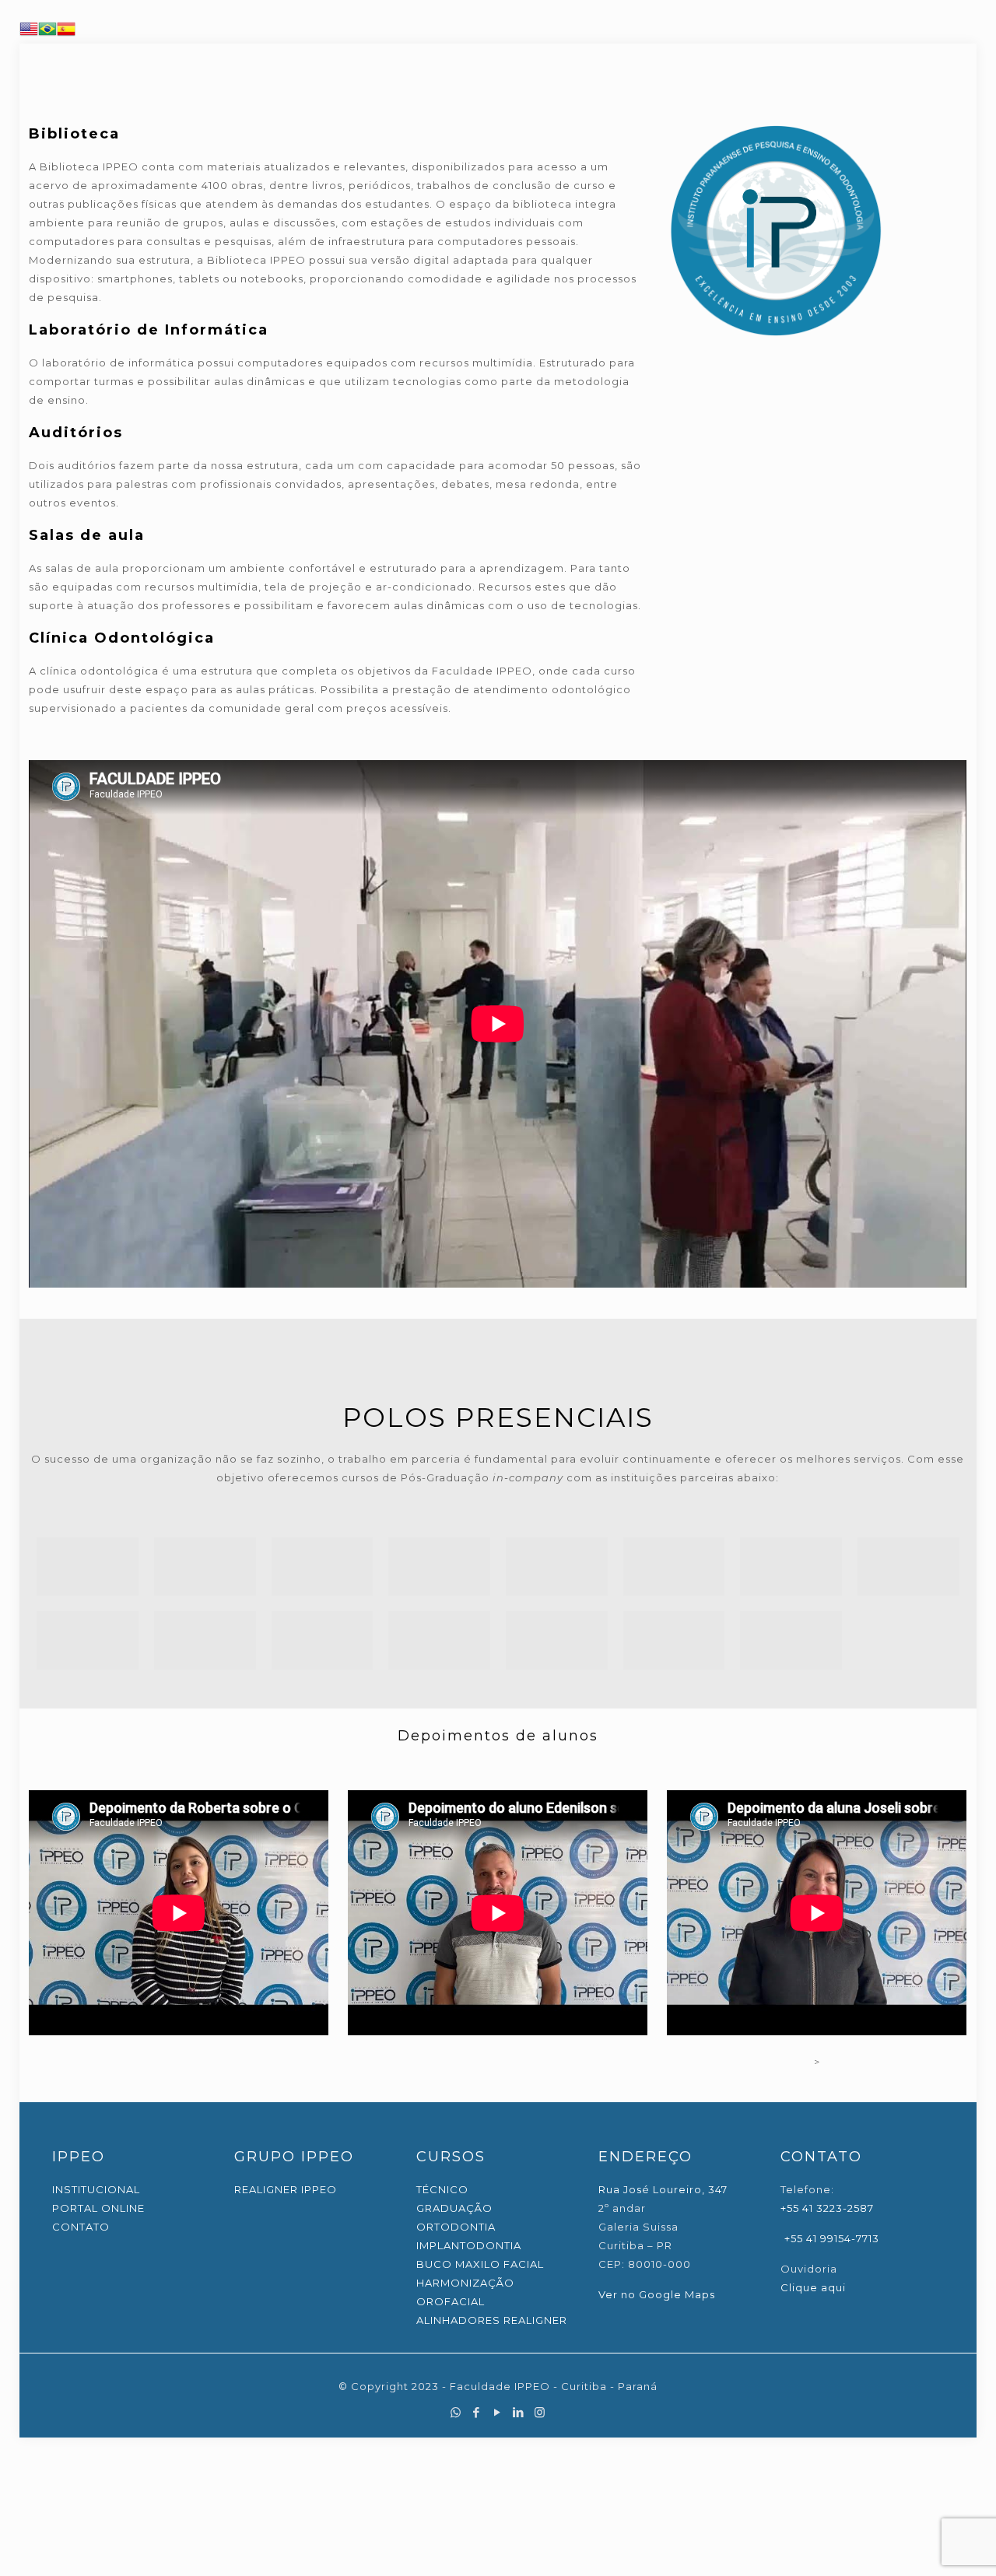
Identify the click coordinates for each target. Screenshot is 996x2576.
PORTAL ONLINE (98, 2208)
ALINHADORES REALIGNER (492, 2320)
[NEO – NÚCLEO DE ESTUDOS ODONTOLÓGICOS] (88, 1640)
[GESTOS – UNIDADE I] (439, 1640)
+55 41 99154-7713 (830, 2238)
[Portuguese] (47, 34)
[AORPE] (323, 1640)
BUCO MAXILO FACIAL (480, 2264)
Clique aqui (813, 2287)
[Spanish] (66, 34)
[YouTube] (498, 2412)
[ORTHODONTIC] (674, 1567)
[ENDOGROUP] (908, 1567)
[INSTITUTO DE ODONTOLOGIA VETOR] (205, 1567)
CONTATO (81, 2227)
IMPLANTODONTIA (469, 2245)
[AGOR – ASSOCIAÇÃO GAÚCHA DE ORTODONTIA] (791, 1640)
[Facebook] (477, 2412)
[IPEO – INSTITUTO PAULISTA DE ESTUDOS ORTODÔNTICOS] (791, 1567)
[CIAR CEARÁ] (323, 1567)
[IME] (557, 1567)
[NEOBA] (439, 1567)
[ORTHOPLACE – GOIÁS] (674, 1640)
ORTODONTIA (456, 2227)
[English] (29, 34)
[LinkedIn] (519, 2412)
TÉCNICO (442, 2189)
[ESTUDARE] (205, 1640)
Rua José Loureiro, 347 (663, 2189)
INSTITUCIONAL (96, 2189)
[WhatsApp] (456, 2412)
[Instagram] (540, 2412)
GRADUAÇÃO (454, 2208)
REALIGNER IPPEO (286, 2189)
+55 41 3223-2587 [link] (827, 2208)
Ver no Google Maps (657, 2294)
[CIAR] (88, 1567)
